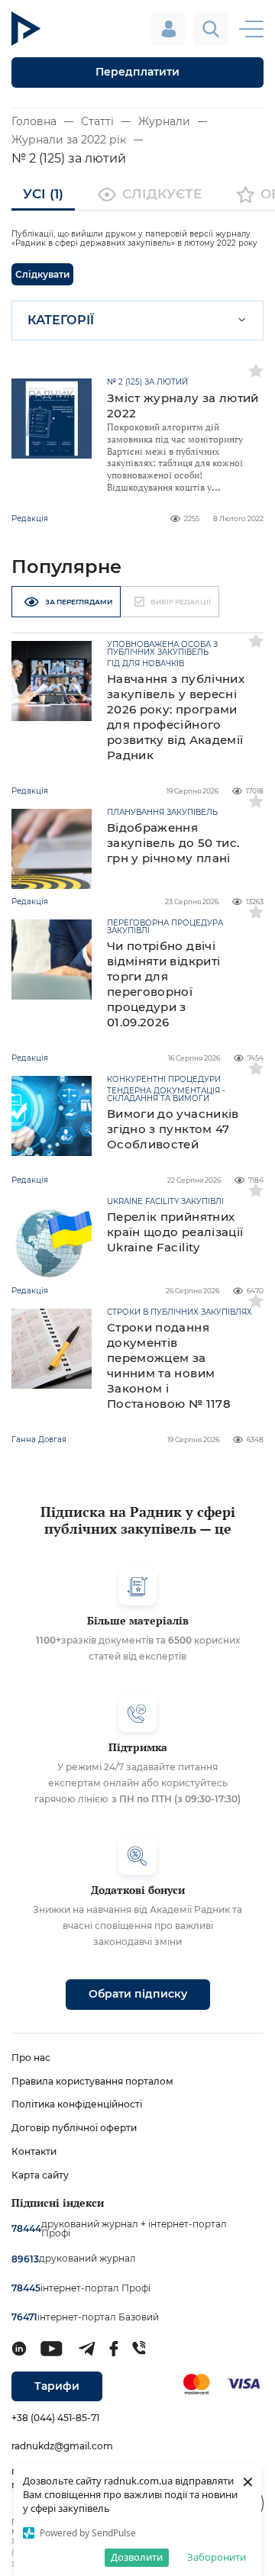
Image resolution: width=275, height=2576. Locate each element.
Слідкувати (42, 274)
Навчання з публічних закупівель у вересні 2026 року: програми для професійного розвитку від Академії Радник (176, 717)
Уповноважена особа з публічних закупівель (162, 649)
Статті (97, 121)
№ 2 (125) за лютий (147, 382)
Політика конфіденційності (77, 2104)
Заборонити (217, 2557)
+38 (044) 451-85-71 (55, 2418)
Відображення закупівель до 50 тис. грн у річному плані (173, 843)
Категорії (61, 320)
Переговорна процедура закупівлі (165, 927)
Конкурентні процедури (164, 1080)
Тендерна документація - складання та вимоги (166, 1095)
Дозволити (137, 2557)
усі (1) (43, 194)
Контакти (34, 2151)
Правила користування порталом (92, 2081)
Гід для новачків (146, 664)
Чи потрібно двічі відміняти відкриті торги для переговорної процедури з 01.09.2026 (163, 984)
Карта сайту (40, 2175)
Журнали (164, 121)
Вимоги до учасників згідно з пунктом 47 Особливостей (173, 1129)
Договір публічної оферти (74, 2128)
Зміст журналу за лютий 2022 (183, 406)
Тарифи (57, 2386)
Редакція (30, 518)
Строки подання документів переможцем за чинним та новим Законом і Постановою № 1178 (169, 1365)
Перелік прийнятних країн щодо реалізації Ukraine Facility (175, 1232)
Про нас (31, 2058)
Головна (34, 121)
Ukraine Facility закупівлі (165, 1202)
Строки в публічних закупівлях (180, 1312)
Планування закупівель (162, 813)
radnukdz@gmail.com (62, 2446)
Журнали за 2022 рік (69, 140)
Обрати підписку (138, 1994)
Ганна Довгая (39, 1439)
